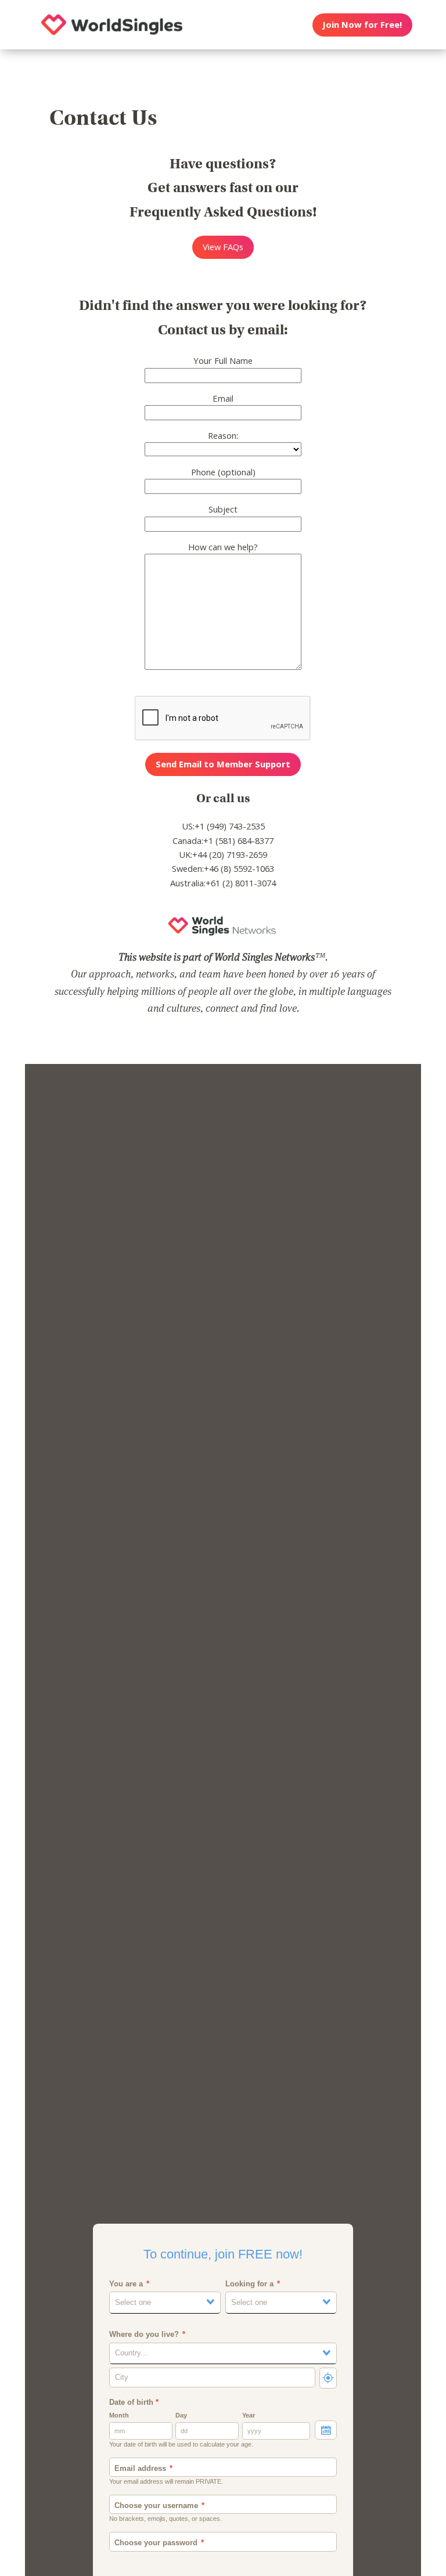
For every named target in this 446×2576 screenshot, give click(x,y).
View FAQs (223, 247)
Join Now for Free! (362, 24)
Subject (223, 509)
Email (223, 398)
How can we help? (223, 547)
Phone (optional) (223, 472)
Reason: (223, 435)
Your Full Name (223, 360)
